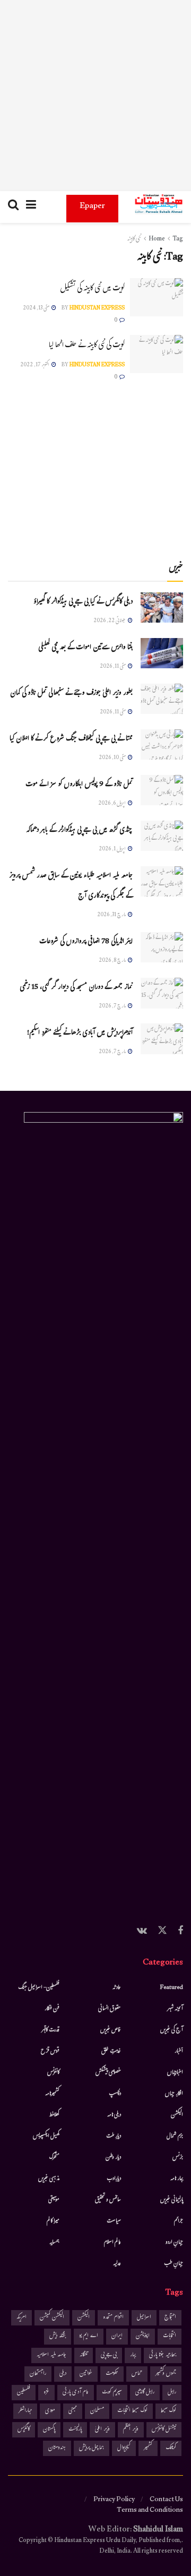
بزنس (178, 2158)
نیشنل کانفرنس (164, 2430)
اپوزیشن (143, 2336)
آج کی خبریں (172, 2030)
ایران (117, 2336)
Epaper (92, 207)
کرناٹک (171, 2448)
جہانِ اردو (174, 2243)
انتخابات (170, 2336)
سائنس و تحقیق (108, 2200)
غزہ (46, 2393)
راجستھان (38, 2374)
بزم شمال (175, 2136)
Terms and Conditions (150, 2511)
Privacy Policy (114, 2500)
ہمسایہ (54, 2243)
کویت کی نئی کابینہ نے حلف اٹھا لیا (87, 346)
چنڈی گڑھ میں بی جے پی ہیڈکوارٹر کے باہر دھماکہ (79, 831)
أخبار (179, 2052)
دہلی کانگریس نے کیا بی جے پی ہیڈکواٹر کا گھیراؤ (83, 602)
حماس (137, 2374)
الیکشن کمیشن (52, 2318)
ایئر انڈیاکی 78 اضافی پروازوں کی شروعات (86, 942)
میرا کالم (53, 2221)
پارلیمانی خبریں (172, 2200)
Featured (172, 1988)
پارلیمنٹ (75, 2430)
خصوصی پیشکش (108, 2073)
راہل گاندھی (145, 2393)
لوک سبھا (168, 2411)
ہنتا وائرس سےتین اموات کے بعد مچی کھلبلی (85, 648)
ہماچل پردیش (92, 2448)
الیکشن (177, 2115)
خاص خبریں (111, 2030)
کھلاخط (54, 2115)
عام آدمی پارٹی (76, 2393)
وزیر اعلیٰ (102, 2430)
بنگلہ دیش (58, 2336)
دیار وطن (113, 2158)
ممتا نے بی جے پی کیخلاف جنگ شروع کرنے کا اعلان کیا (71, 739)
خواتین (86, 2374)
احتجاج (170, 2318)
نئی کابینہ (134, 239)
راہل (172, 2393)
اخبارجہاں (175, 2073)
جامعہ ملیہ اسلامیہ (51, 2355)
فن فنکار (52, 2009)
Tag (178, 239)
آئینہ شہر (175, 2009)
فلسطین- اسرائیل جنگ (39, 1988)
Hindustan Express (97, 309)
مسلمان (97, 2411)
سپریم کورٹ (112, 2393)
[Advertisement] (95, 96)
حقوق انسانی (110, 2009)
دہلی (63, 2374)
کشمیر (148, 2448)
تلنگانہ (84, 2355)
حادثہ (117, 1988)
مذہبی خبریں (49, 2179)
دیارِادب (114, 2179)
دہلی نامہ (114, 2115)
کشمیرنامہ (52, 2094)
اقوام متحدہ (113, 2318)
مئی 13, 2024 (37, 309)
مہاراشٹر (25, 2411)
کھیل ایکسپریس (46, 2136)
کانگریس (24, 2430)
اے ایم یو (89, 2336)
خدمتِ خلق (111, 2052)
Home (157, 239)
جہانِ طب (173, 2264)
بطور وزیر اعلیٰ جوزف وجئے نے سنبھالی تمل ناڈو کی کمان (71, 694)
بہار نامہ (177, 2179)
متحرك (54, 2158)
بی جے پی (109, 2355)
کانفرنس (53, 2073)
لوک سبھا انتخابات (132, 2411)
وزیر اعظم (131, 2430)
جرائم (179, 2221)
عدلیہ (117, 2264)
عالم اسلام (112, 2243)
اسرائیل (144, 2318)
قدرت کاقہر (50, 2030)
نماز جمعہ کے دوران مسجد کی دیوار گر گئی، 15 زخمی (76, 988)
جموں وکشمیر (166, 2374)
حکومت (112, 2374)
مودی (50, 2411)
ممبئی (73, 2411)
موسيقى (54, 2200)
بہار (133, 2355)
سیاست (114, 2221)
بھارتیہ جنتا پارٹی (163, 2355)
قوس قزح (50, 2052)
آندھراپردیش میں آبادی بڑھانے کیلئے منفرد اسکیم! (80, 1033)
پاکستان (49, 2430)
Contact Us (166, 2500)
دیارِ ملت (114, 2136)
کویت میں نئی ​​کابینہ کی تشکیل (92, 289)
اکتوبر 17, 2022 (35, 365)
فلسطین (24, 2393)
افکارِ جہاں (174, 2094)
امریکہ (21, 2318)
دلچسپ (115, 2094)
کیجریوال (124, 2448)
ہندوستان (57, 2448)
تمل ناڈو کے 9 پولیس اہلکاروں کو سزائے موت (79, 785)
